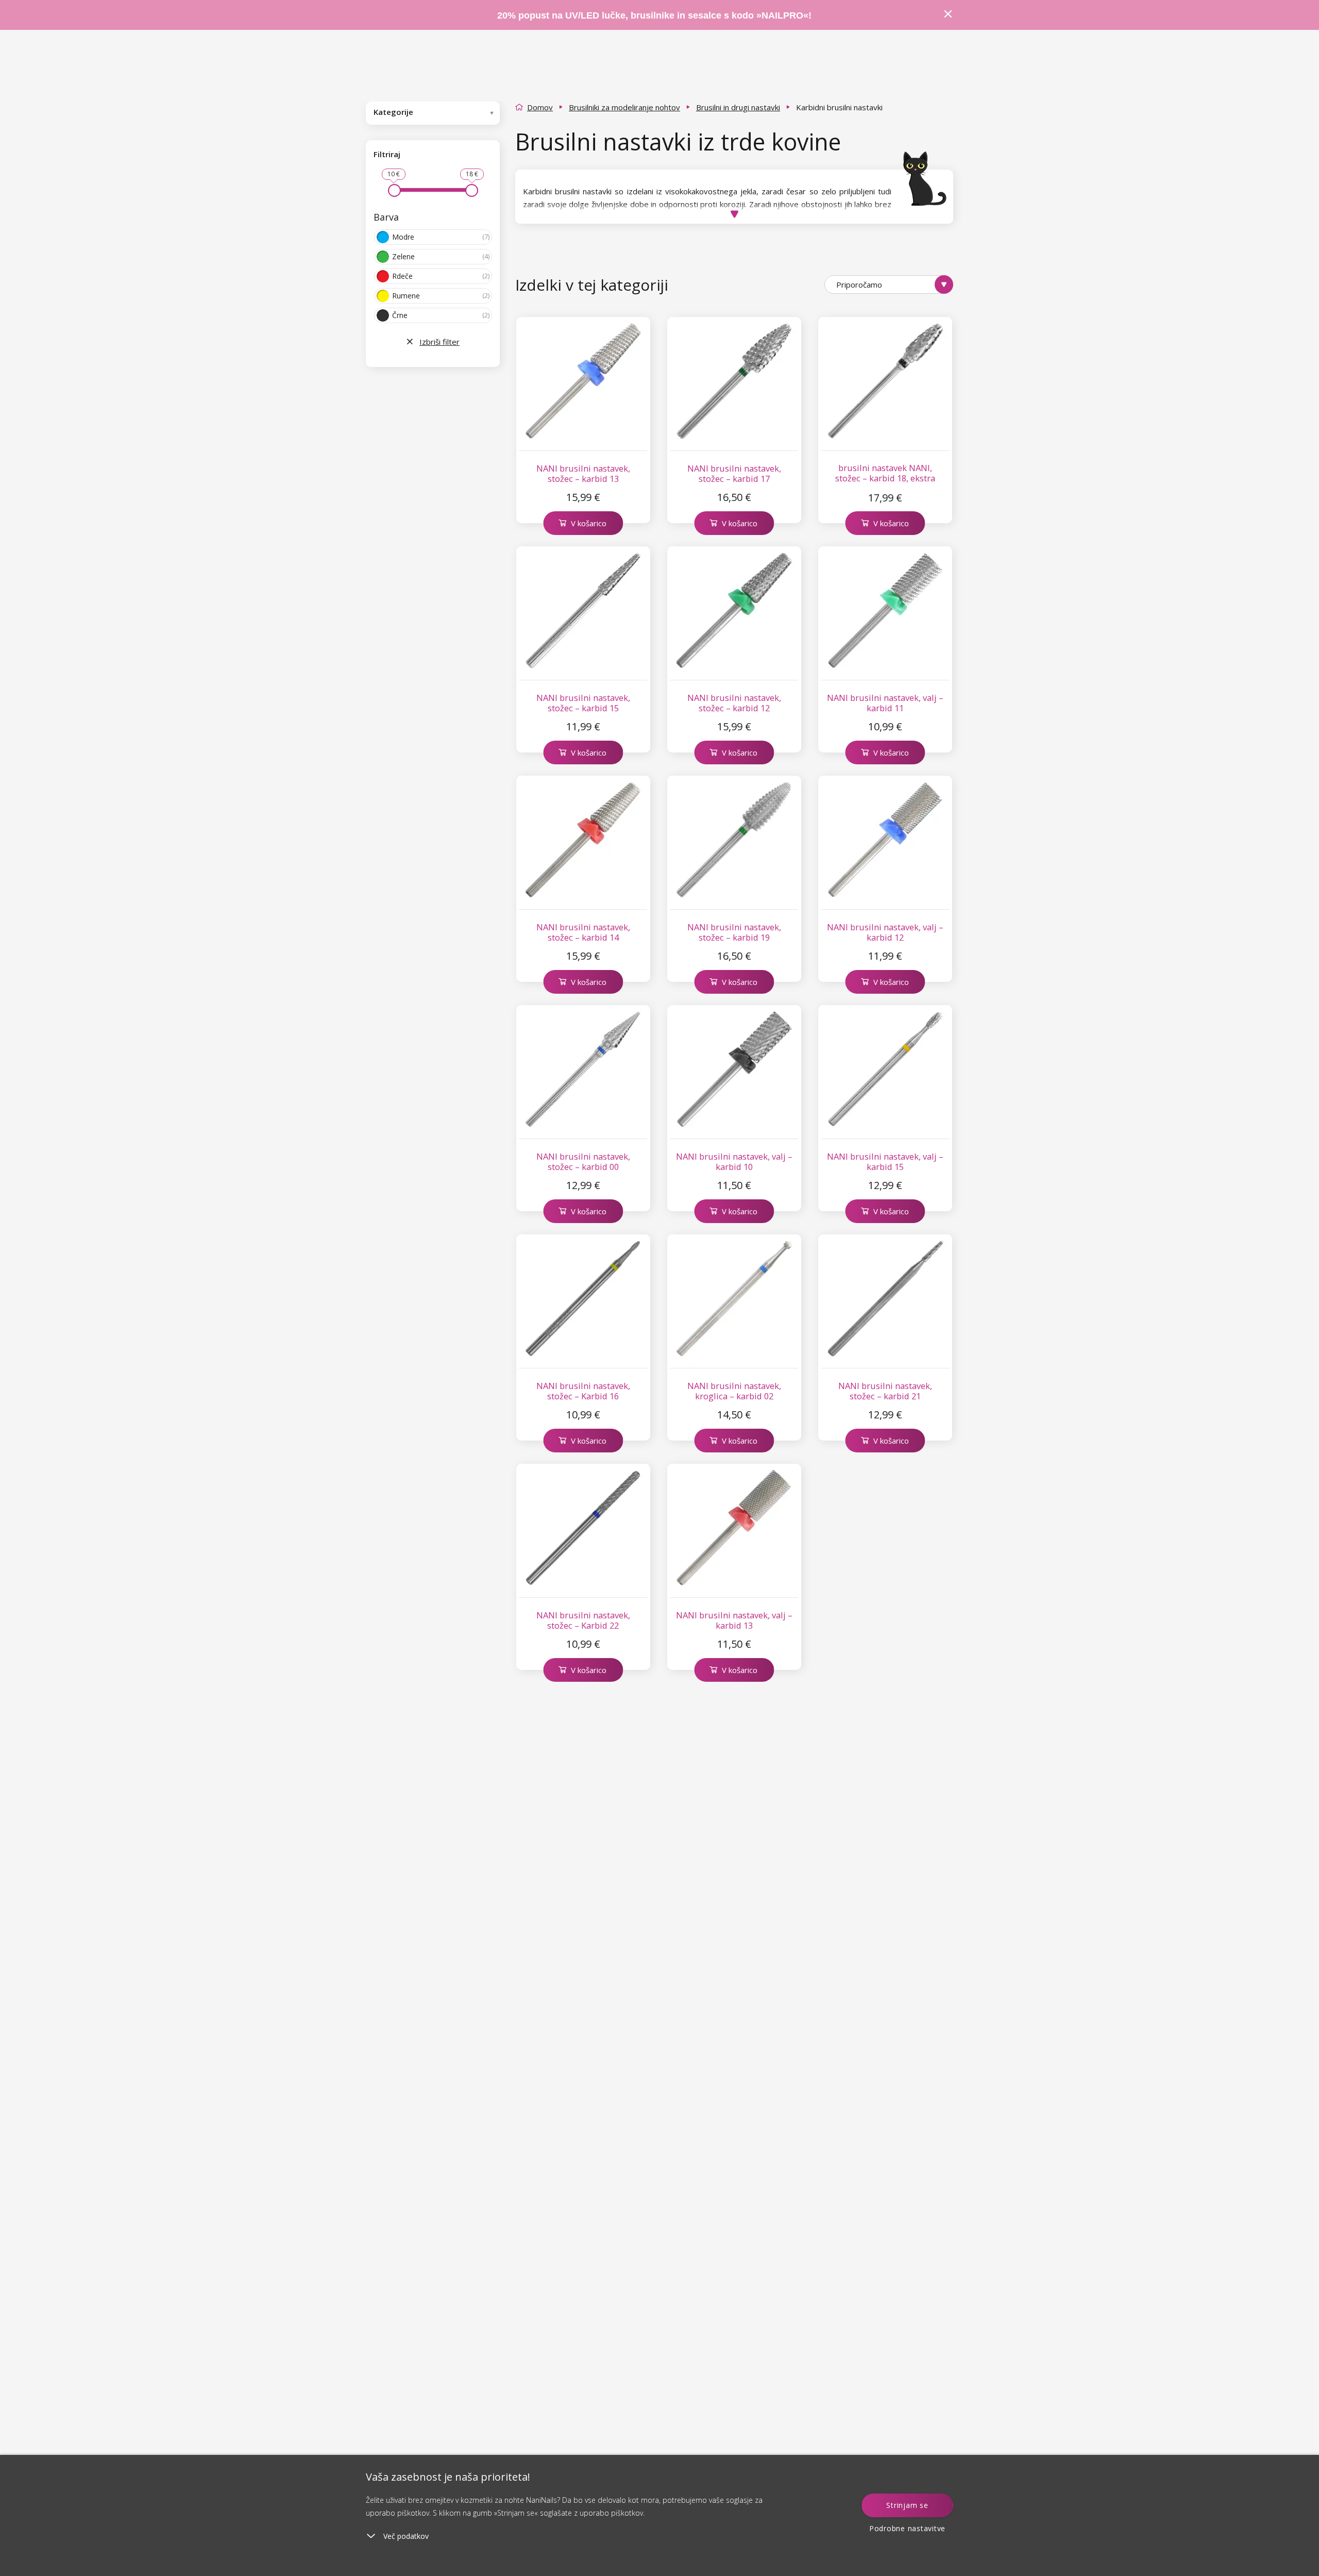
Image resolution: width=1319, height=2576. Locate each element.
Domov (540, 107)
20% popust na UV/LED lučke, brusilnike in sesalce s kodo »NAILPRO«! (656, 15)
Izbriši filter (439, 342)
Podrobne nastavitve (907, 2528)
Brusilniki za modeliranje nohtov (624, 107)
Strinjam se (907, 2505)
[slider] (394, 190)
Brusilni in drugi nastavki (738, 107)
